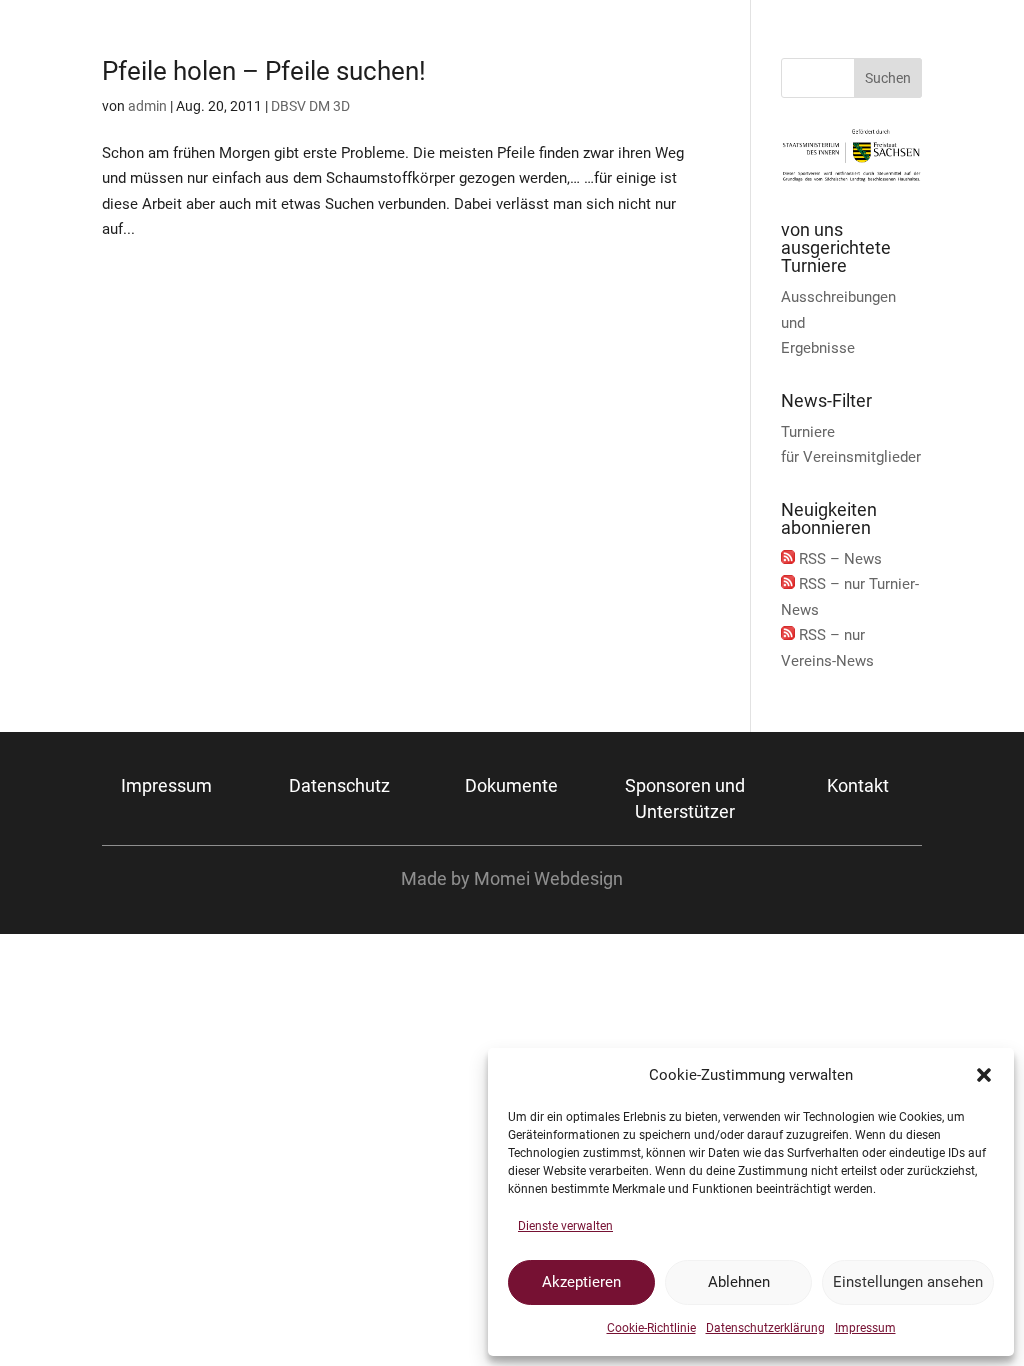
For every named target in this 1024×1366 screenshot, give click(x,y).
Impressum (865, 1328)
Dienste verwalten (565, 1226)
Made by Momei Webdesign (512, 878)
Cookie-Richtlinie (651, 1328)
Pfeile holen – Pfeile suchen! (264, 71)
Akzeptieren (581, 1282)
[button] (984, 1075)
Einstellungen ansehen (908, 1282)
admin (147, 106)
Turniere (808, 432)
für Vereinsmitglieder (851, 457)
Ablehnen (739, 1282)
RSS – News (840, 559)
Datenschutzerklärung (765, 1328)
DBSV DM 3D (310, 106)
